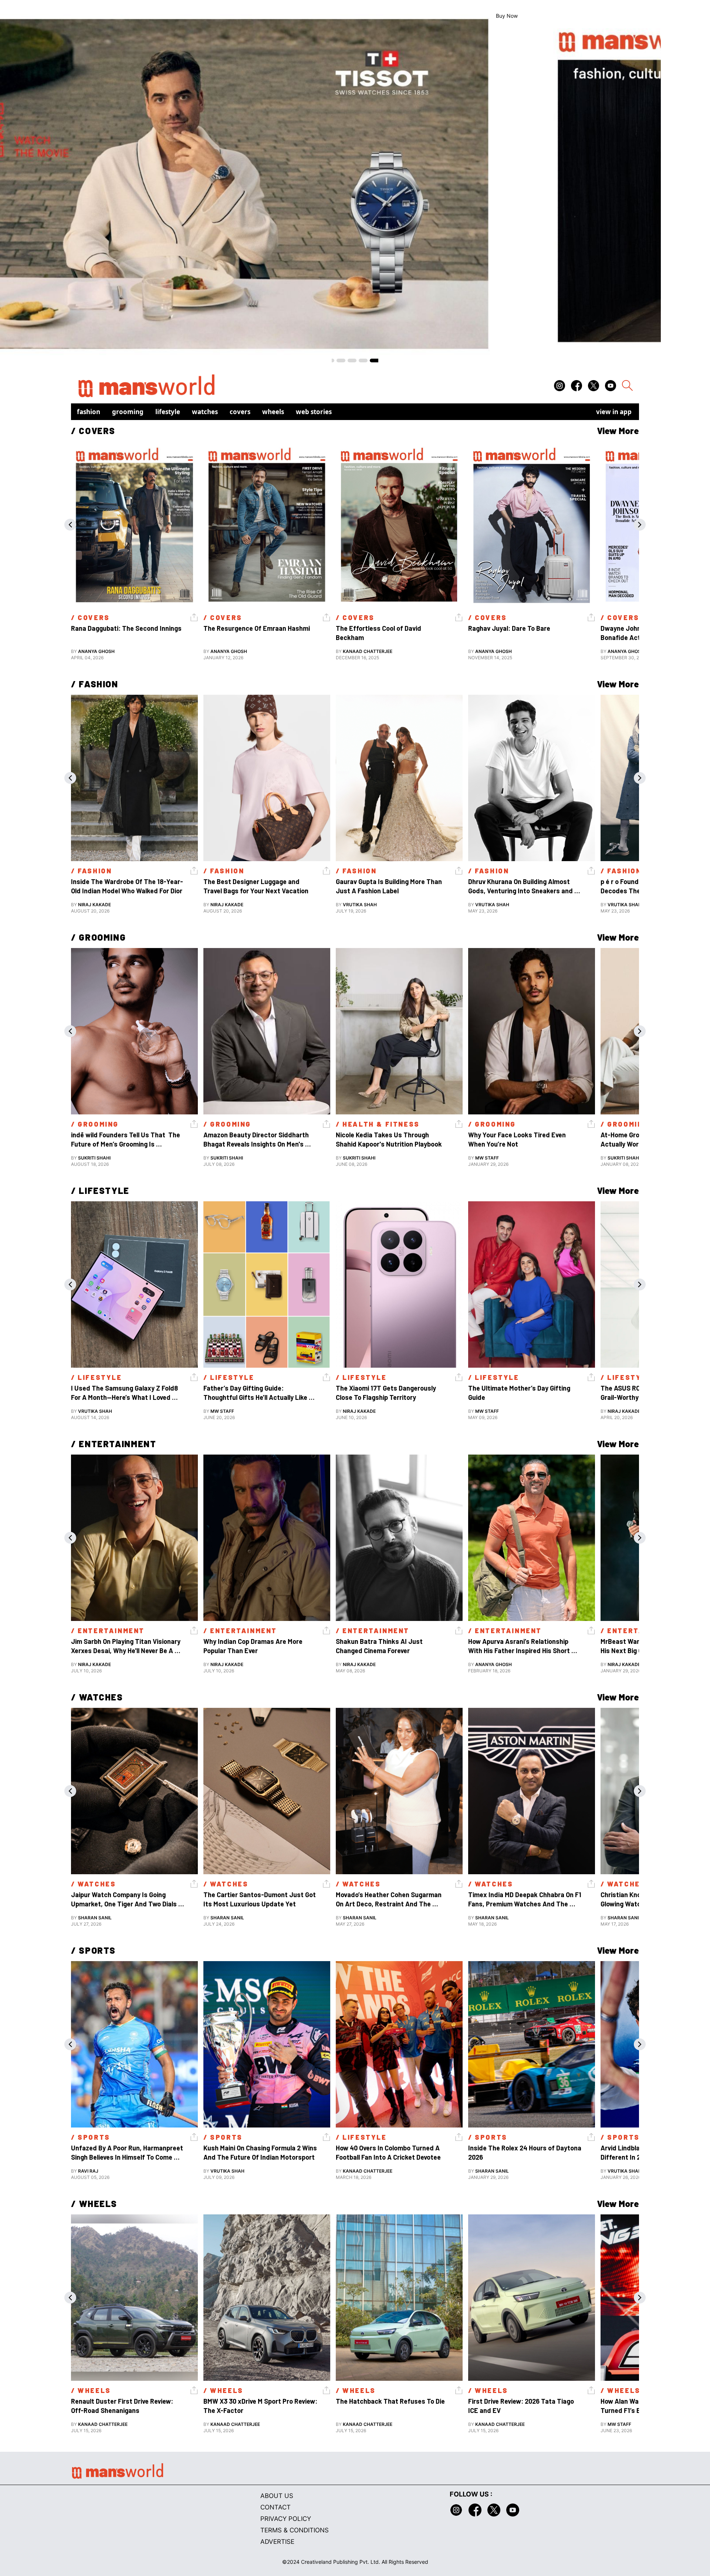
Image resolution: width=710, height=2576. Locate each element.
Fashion (89, 412)
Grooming (128, 412)
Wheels (273, 412)
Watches (205, 412)
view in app (614, 412)
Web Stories (314, 412)
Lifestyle (168, 412)
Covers (240, 412)
